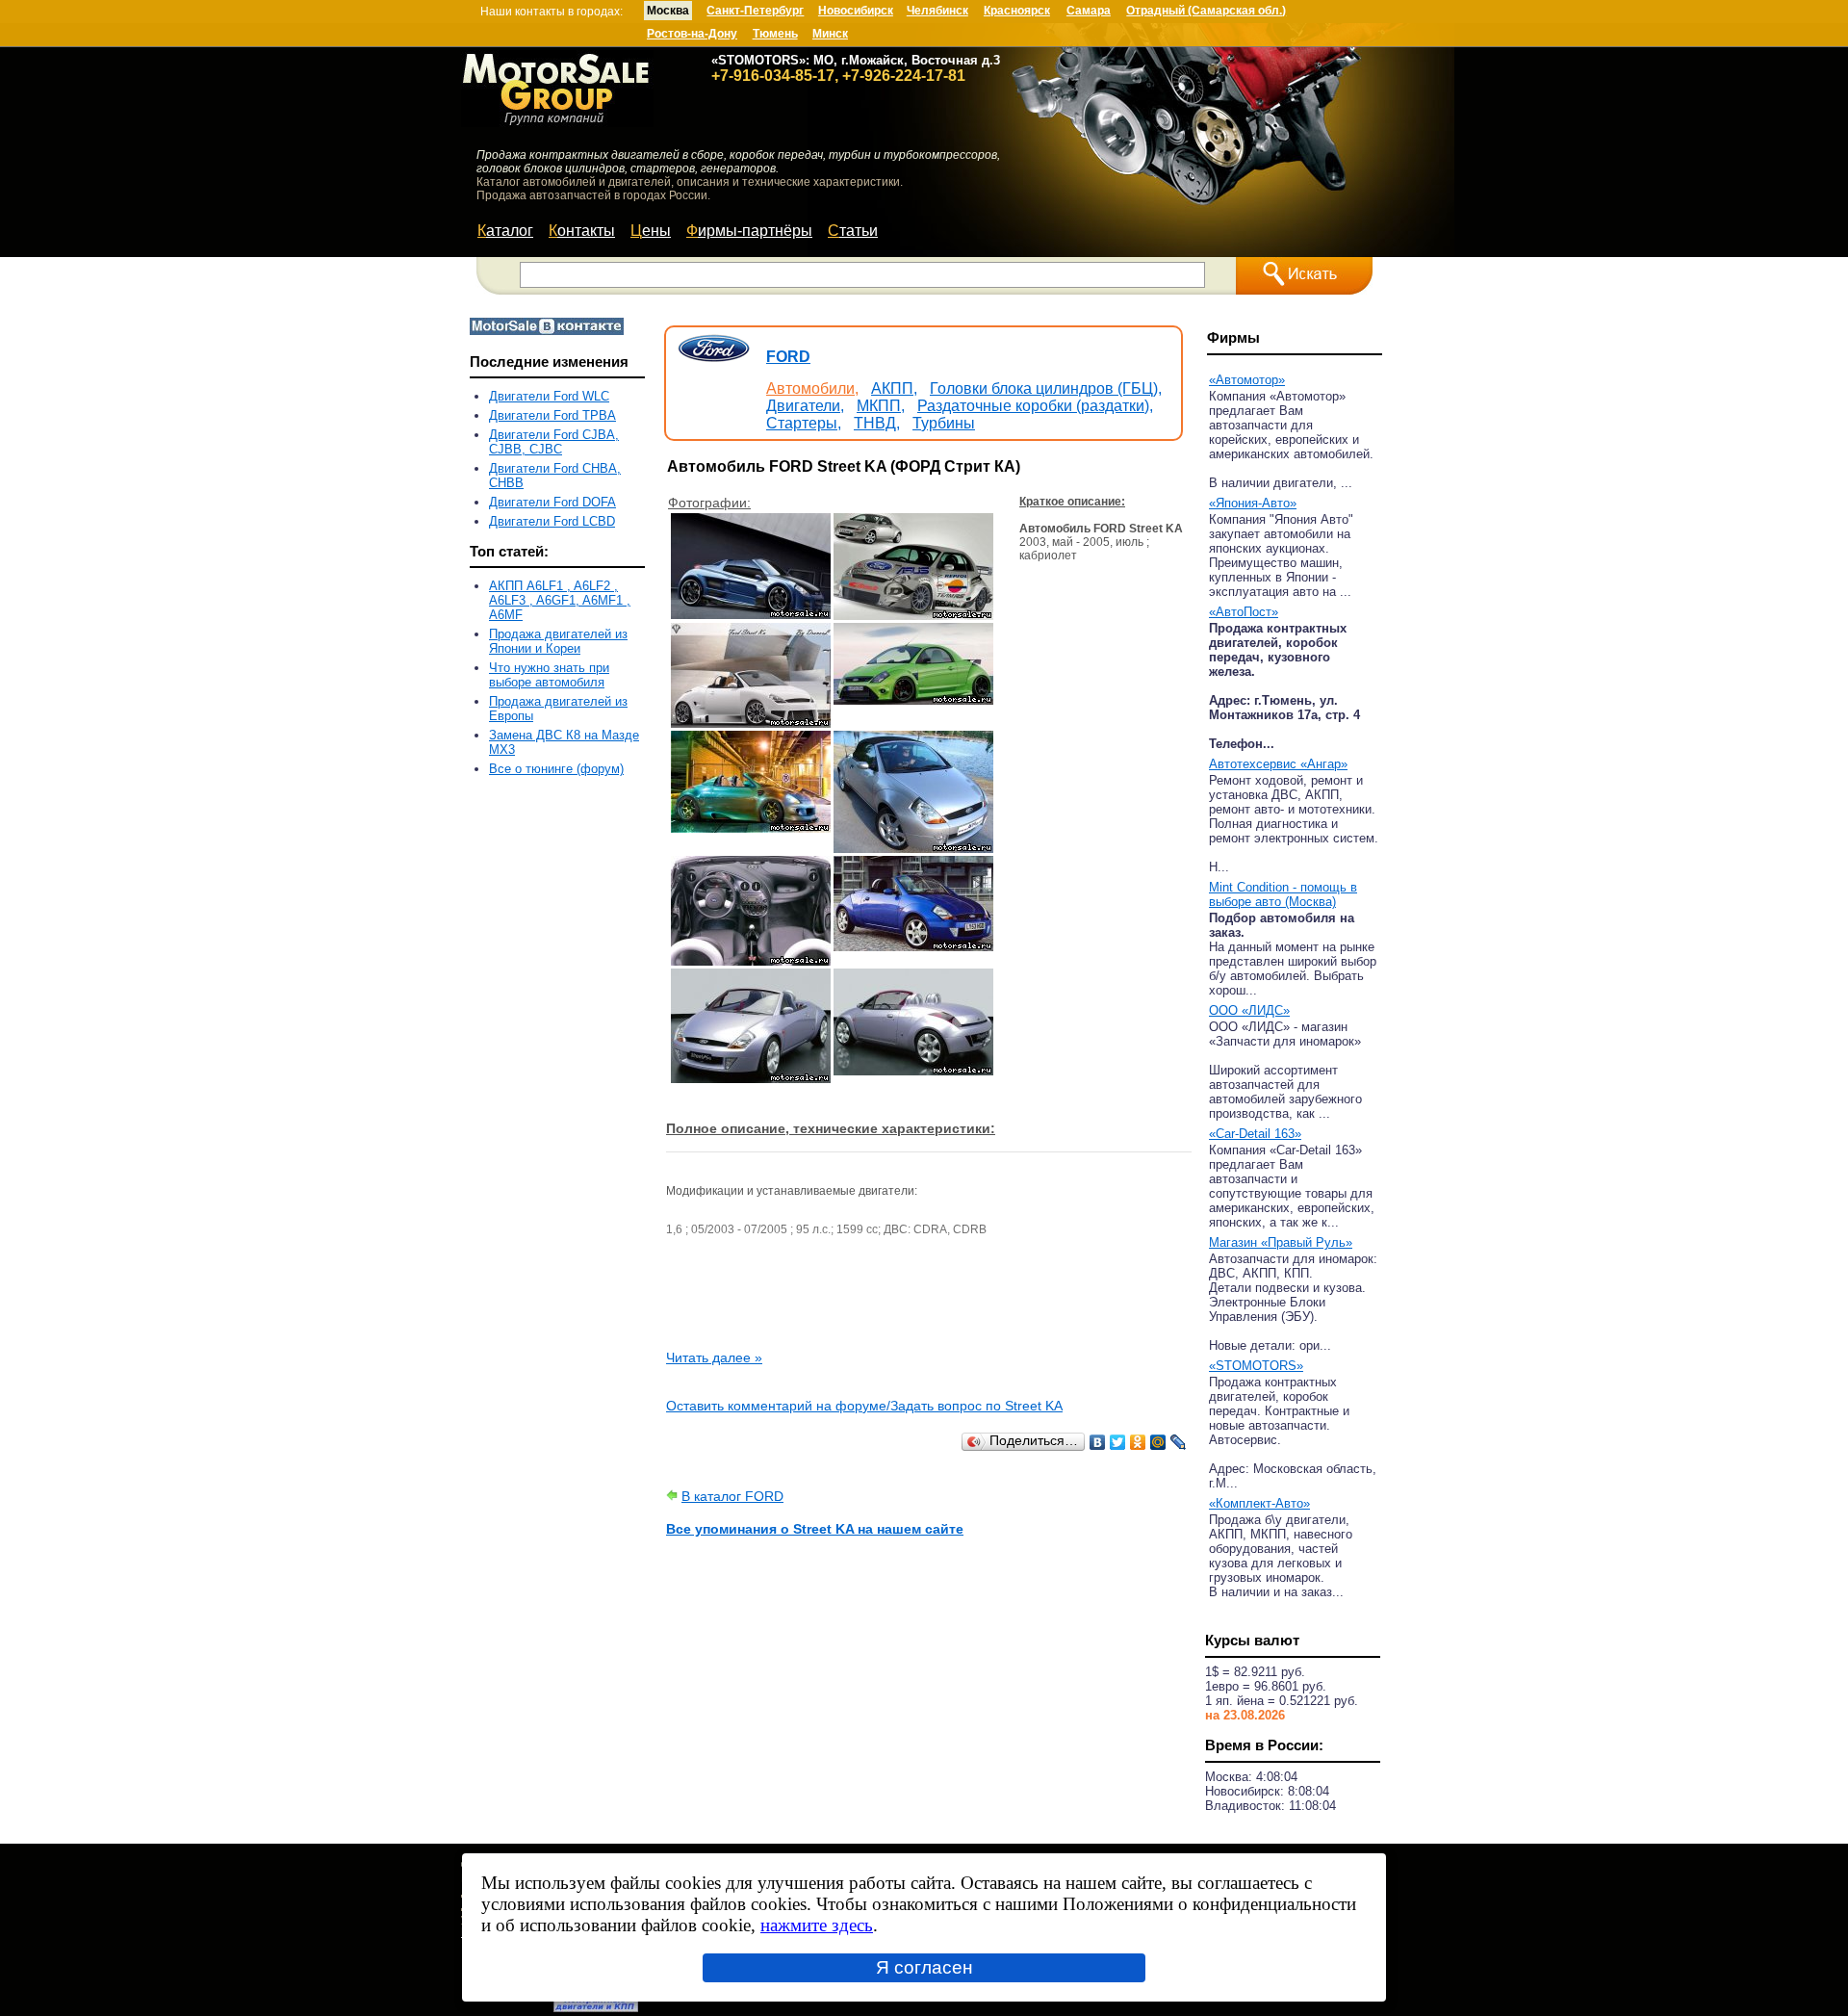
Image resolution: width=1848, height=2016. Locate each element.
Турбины (944, 423)
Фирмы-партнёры (749, 231)
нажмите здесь (817, 1925)
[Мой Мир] (1158, 1442)
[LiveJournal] (1179, 1442)
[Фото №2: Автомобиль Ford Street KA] (913, 615)
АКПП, (894, 388)
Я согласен (924, 1967)
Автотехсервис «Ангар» (1278, 764)
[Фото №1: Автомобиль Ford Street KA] (751, 614)
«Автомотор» (1247, 380)
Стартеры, (804, 423)
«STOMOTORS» (1256, 1366)
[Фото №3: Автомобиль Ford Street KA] (751, 723)
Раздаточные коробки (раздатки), (1035, 406)
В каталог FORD (732, 1496)
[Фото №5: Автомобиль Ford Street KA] (751, 828)
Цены (651, 231)
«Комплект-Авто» (1259, 1503)
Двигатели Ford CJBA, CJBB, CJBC (554, 442)
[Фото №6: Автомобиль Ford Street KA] (913, 848)
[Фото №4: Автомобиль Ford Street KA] (913, 700)
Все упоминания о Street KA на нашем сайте (815, 1529)
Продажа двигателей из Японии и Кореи (558, 641)
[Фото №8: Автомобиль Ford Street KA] (913, 946)
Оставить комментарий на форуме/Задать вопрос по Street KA (864, 1406)
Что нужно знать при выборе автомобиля (549, 675)
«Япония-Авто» (1253, 503)
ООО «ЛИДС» (1249, 1010)
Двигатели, (805, 406)
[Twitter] (1118, 1442)
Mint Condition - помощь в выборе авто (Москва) (1283, 894)
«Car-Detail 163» (1255, 1134)
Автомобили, (812, 388)
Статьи (853, 231)
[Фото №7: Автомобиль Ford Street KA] (751, 961)
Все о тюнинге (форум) (556, 769)
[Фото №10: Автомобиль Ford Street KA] (913, 1071)
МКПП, (881, 406)
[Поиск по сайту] (1304, 276)
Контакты (582, 231)
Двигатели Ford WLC (549, 396)
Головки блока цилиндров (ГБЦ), (1046, 388)
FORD (788, 357)
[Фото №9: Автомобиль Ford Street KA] (751, 1078)
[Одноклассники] (1138, 1442)
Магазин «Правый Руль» (1281, 1242)
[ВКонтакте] (1098, 1442)
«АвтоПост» (1244, 612)
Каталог (505, 231)
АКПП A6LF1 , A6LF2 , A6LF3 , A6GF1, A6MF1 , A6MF (560, 600)
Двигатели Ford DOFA (552, 502)
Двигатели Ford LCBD (552, 521)
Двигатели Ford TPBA (552, 415)
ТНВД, (877, 423)
